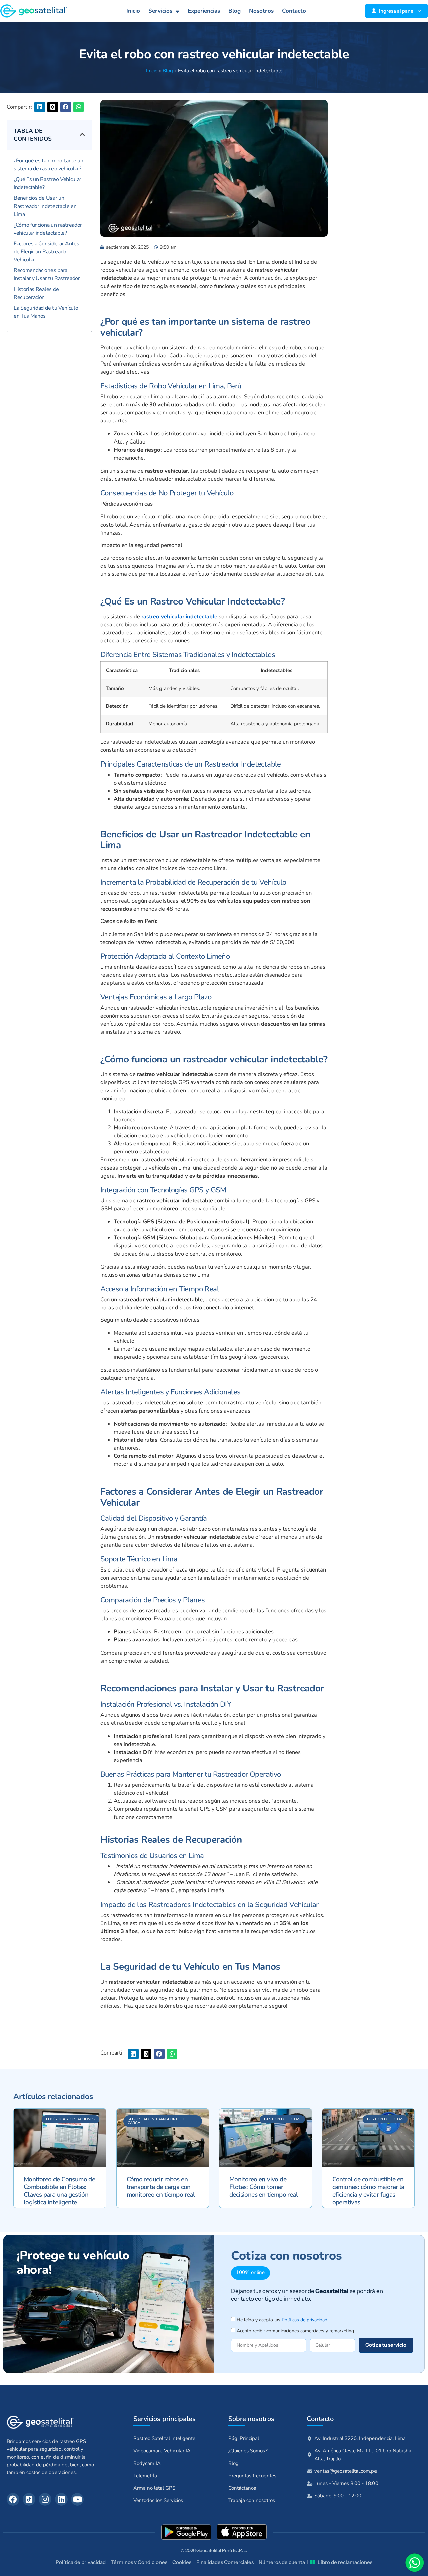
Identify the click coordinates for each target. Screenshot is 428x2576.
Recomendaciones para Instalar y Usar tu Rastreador (47, 274)
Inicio (133, 11)
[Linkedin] (61, 2499)
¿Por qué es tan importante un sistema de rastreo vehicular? (48, 165)
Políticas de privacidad (304, 2320)
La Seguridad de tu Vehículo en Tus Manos (46, 312)
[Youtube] (77, 2499)
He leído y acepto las (282, 2320)
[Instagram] (45, 2499)
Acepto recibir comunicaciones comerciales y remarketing (295, 2331)
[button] (40, 107)
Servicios (160, 11)
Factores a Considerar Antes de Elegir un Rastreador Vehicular (46, 252)
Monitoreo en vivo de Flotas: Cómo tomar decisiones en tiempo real (263, 2187)
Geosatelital (209, 2550)
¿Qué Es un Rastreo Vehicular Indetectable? (47, 183)
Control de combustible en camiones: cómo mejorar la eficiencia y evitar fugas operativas (368, 2191)
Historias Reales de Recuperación (36, 293)
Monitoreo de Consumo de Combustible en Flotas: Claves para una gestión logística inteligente (59, 2191)
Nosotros (261, 11)
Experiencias (204, 11)
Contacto (294, 11)
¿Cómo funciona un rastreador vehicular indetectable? (48, 229)
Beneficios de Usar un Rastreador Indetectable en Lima (45, 206)
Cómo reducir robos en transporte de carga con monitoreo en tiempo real (161, 2187)
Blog (235, 11)
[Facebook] (13, 2499)
